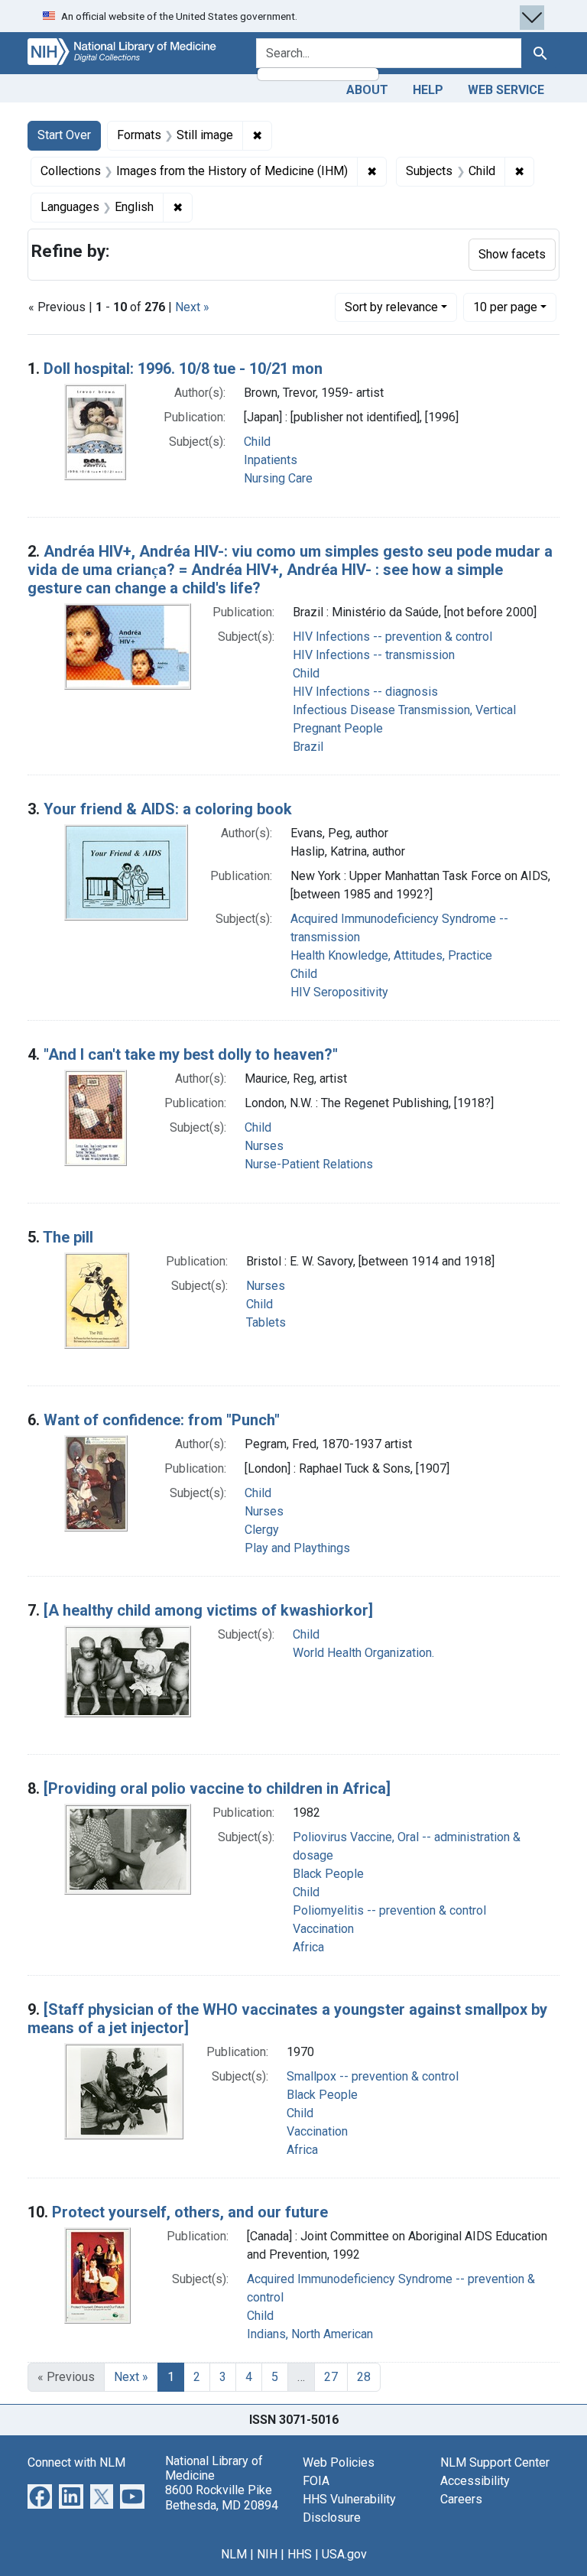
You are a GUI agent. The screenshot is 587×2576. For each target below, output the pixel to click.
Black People (328, 1874)
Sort (391, 307)
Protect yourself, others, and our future (190, 2212)
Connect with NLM (76, 2462)
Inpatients (271, 460)
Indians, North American (310, 2334)
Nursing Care (278, 478)
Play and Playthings (297, 1548)
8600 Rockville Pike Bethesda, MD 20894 (222, 2497)
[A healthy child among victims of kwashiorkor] (208, 1610)
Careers (461, 2499)
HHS (300, 2554)
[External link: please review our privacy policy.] (40, 2495)
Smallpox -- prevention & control (373, 2076)
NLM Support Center (495, 2462)
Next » (192, 307)
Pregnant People (338, 728)
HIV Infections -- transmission (374, 655)
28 (364, 2377)
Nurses (264, 1146)
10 (505, 307)
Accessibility (475, 2481)
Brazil (308, 747)
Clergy (262, 1530)
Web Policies (339, 2462)
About (367, 90)
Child (257, 442)
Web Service (506, 90)
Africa (308, 1947)
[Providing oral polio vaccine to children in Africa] (217, 1788)
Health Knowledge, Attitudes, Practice (391, 955)
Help (428, 90)
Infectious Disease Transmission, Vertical (404, 710)
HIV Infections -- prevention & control (392, 637)
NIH (267, 2554)
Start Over (64, 135)
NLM (234, 2554)
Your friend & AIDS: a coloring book (168, 809)
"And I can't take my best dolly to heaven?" (191, 1054)
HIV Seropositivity (339, 992)
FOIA (316, 2481)
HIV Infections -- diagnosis (365, 692)
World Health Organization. (363, 1653)
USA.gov (344, 2554)
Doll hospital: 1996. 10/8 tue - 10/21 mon (183, 369)
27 (331, 2377)
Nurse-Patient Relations (309, 1164)
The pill (68, 1237)
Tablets (266, 1322)
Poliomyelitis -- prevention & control (389, 1910)
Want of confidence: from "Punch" (162, 1420)
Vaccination (323, 1929)
